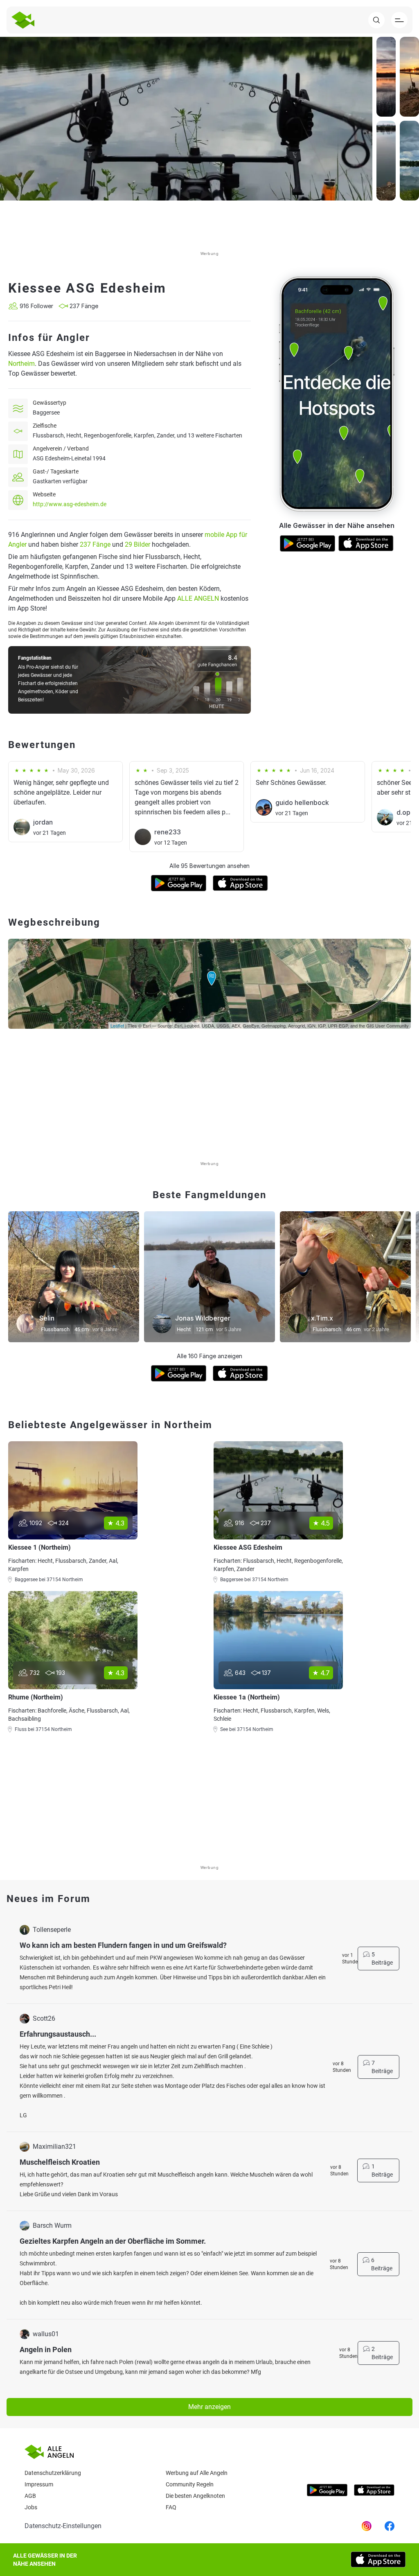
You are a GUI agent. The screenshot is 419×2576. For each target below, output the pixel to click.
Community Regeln (190, 2484)
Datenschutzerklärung (53, 2473)
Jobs (31, 2507)
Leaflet (117, 1025)
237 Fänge (95, 544)
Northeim (21, 364)
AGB (30, 2496)
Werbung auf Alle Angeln (197, 2473)
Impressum (39, 2484)
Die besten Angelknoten (195, 2496)
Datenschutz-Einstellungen (63, 2526)
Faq (171, 2507)
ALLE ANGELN (198, 598)
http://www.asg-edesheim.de (70, 504)
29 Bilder (137, 544)
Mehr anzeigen (209, 2407)
